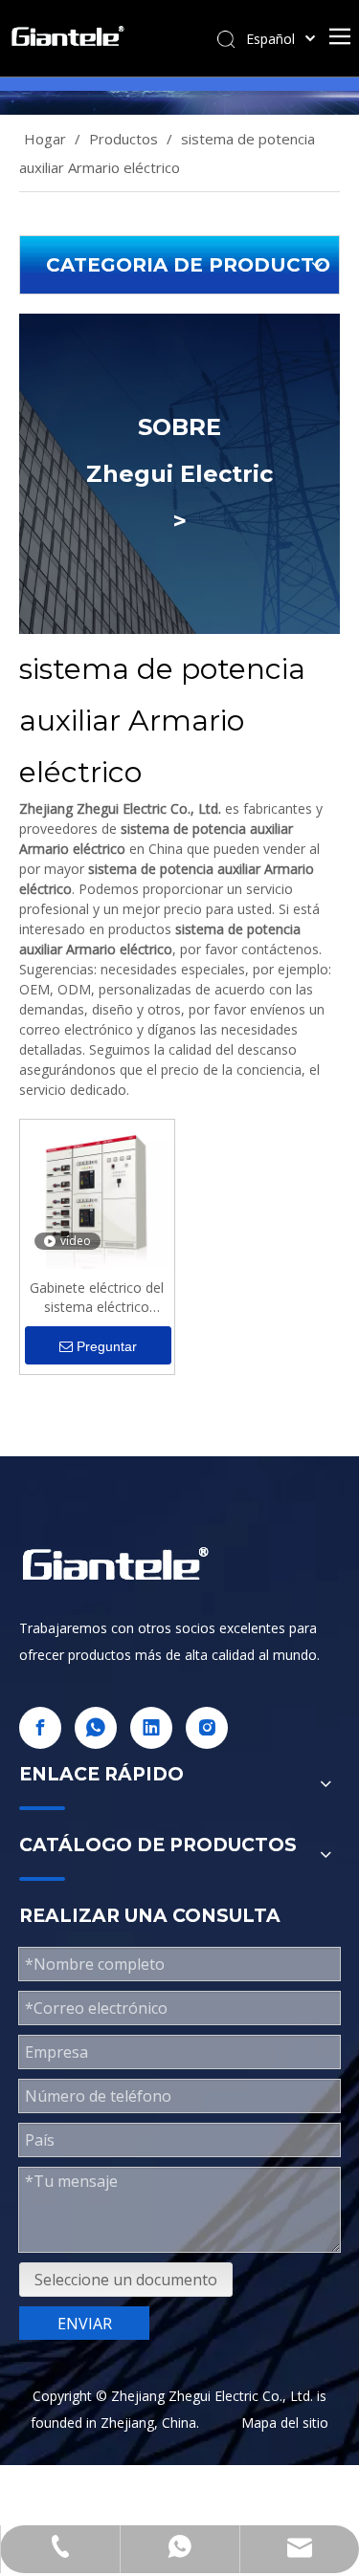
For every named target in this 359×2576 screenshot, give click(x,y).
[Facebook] (40, 1728)
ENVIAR (85, 2324)
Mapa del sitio (285, 2423)
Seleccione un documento (126, 2280)
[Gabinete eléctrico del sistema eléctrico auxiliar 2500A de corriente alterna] (97, 1195)
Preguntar (107, 1346)
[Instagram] (207, 1728)
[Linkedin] (151, 1728)
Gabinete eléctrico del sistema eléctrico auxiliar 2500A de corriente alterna (97, 1298)
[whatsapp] (96, 1728)
